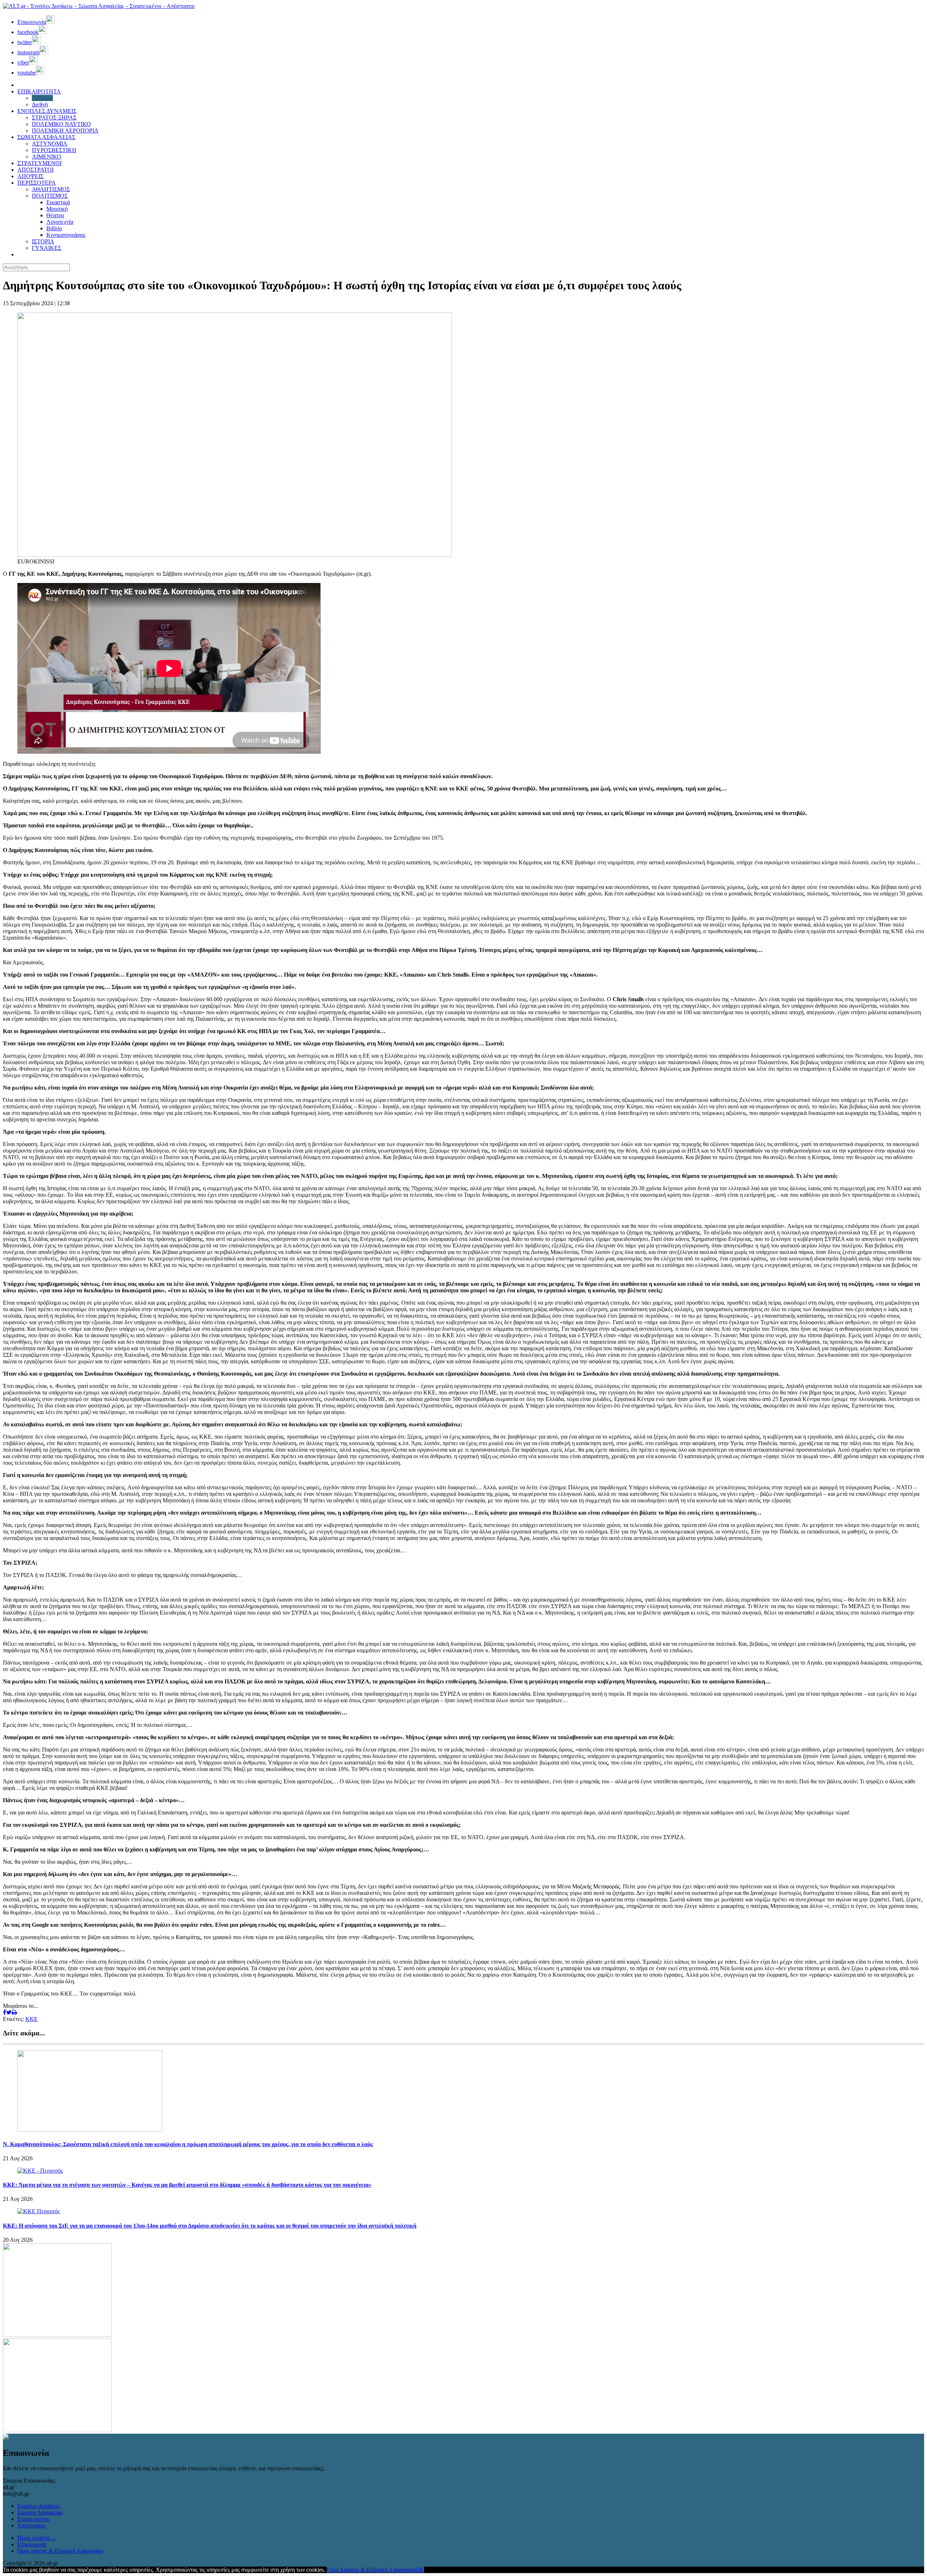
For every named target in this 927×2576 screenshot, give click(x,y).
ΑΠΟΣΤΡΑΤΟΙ (35, 170)
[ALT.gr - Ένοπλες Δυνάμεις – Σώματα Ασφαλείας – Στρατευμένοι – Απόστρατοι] (99, 6)
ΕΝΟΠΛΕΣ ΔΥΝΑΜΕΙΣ (47, 111)
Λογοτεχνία (60, 222)
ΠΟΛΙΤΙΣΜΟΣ (50, 196)
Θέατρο (55, 215)
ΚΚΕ (32, 2019)
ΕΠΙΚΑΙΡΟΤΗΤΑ (39, 91)
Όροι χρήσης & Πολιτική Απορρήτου (60, 2551)
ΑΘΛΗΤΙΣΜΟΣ (51, 189)
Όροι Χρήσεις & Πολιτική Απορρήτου (371, 2570)
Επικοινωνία (32, 2544)
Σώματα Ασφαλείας (40, 2512)
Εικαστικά (58, 202)
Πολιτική (42, 98)
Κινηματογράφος (66, 235)
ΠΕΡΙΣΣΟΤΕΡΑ (37, 183)
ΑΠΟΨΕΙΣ (30, 176)
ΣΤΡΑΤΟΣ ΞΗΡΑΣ (54, 118)
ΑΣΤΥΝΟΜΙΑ (50, 144)
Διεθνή (40, 104)
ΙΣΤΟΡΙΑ (43, 241)
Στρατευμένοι (33, 2519)
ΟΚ (420, 2570)
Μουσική (57, 209)
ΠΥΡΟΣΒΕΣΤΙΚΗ (54, 150)
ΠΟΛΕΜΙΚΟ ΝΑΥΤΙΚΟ (61, 124)
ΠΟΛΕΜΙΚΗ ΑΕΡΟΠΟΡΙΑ (65, 131)
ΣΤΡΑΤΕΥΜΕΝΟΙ (39, 163)
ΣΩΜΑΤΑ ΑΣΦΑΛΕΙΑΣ (46, 137)
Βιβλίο (54, 228)
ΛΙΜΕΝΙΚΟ (47, 157)
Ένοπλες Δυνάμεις (39, 2506)
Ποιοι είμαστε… (37, 2538)
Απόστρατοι (31, 2525)
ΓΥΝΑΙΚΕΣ (47, 248)
